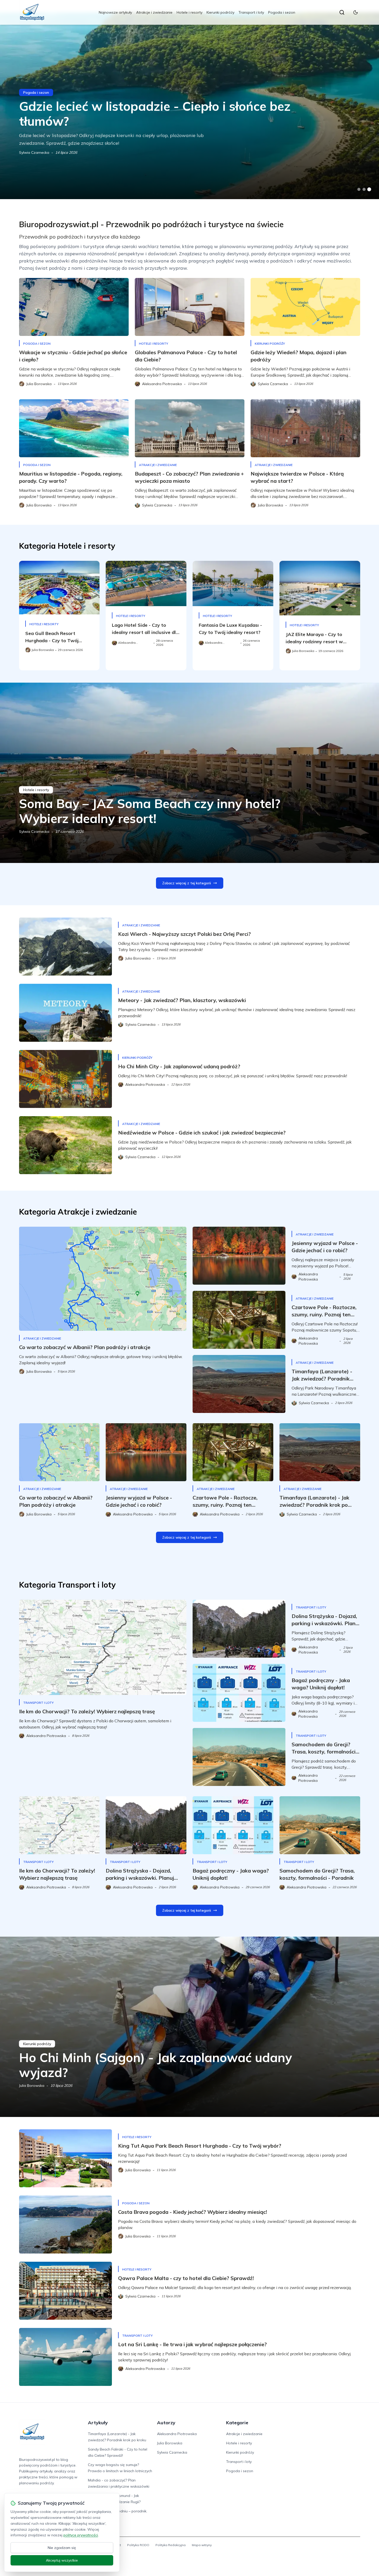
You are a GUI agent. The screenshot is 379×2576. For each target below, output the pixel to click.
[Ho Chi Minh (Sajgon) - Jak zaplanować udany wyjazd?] (190, 2027)
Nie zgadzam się (62, 2548)
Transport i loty (251, 12)
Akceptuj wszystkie (62, 2560)
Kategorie (237, 2423)
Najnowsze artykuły (115, 12)
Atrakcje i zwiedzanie (154, 12)
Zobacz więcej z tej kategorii (187, 883)
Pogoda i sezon (282, 12)
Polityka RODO (138, 2545)
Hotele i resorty (190, 12)
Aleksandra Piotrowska (177, 2434)
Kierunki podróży (220, 12)
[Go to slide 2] (364, 189)
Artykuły (98, 2423)
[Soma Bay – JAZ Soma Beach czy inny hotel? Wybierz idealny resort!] (190, 773)
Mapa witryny (202, 2545)
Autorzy (166, 2423)
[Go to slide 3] (369, 189)
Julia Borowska (32, 2086)
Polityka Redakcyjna (171, 2545)
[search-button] (342, 12)
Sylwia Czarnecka (34, 152)
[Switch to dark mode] (356, 12)
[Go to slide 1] (359, 189)
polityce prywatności (81, 2535)
